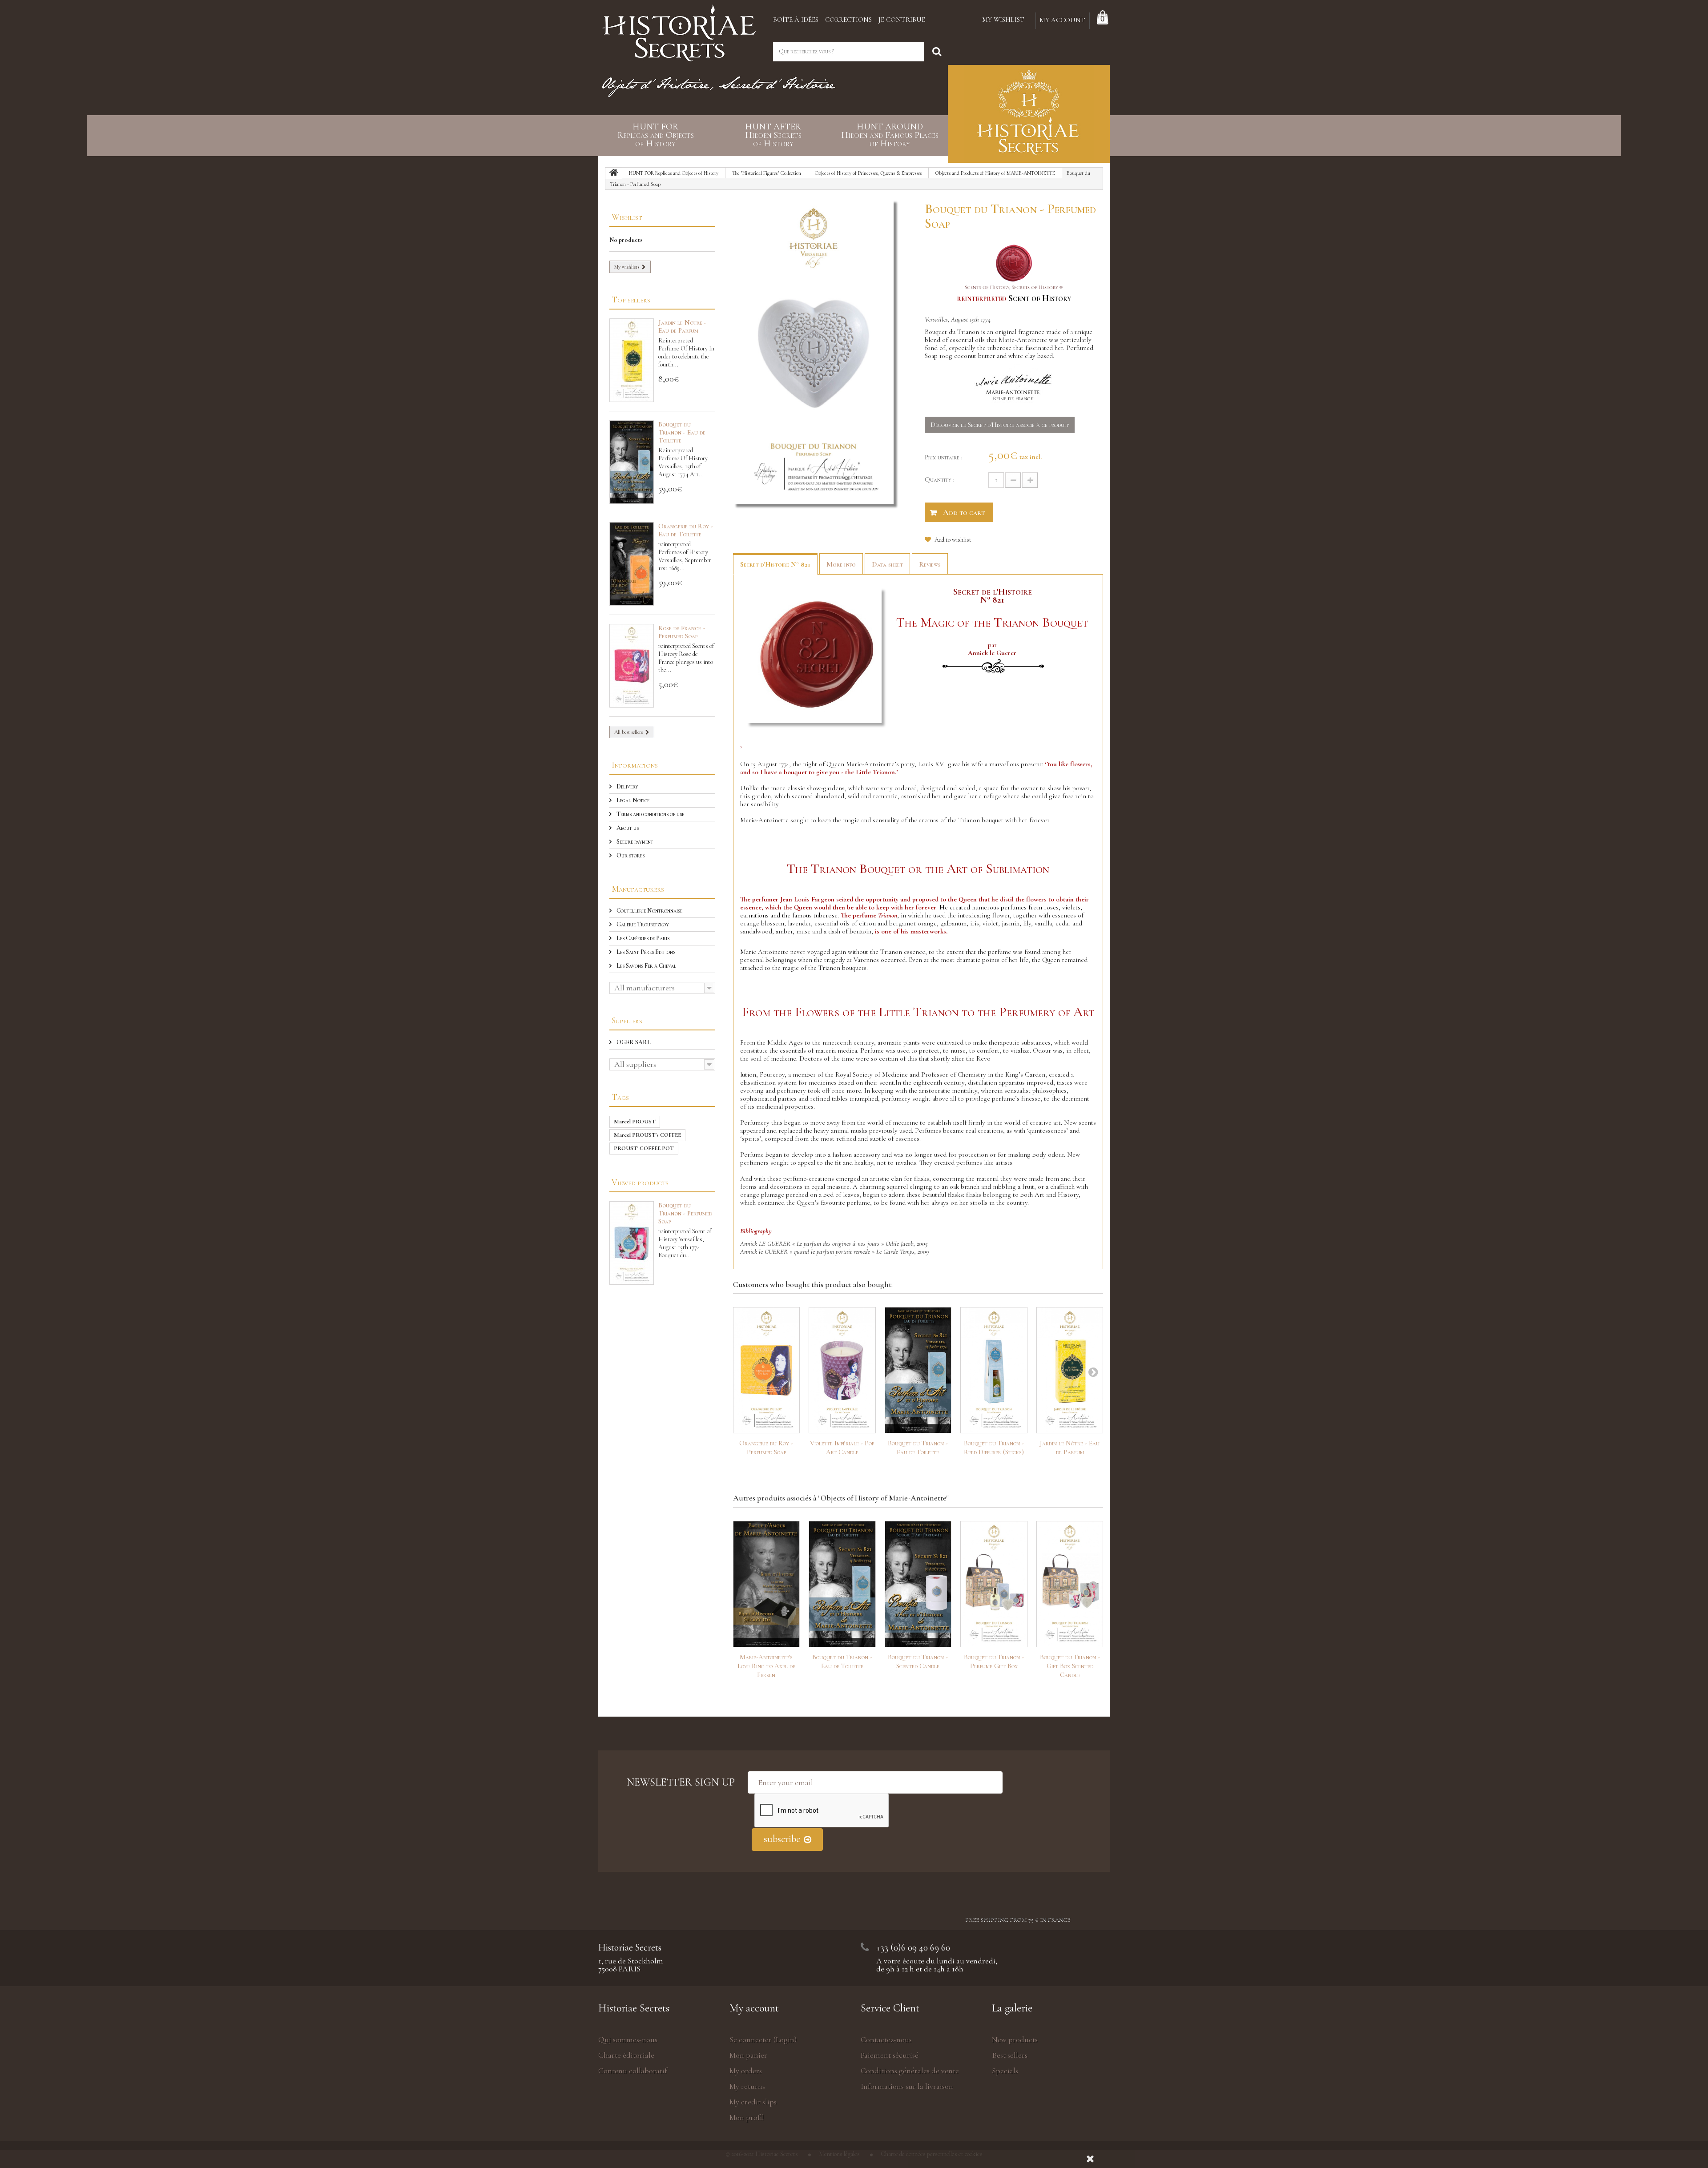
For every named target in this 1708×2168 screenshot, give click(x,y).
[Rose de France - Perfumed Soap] (632, 666)
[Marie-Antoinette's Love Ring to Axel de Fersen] (767, 1584)
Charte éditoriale (626, 2055)
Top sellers (631, 300)
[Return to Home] (614, 173)
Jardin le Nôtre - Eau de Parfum (682, 326)
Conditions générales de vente (910, 2071)
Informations (635, 765)
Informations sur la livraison (907, 2086)
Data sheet (887, 564)
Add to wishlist (952, 540)
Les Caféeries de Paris (642, 938)
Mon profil (747, 2117)
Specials (1005, 2071)
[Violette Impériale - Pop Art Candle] (842, 1370)
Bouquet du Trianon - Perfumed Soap (685, 1213)
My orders (746, 2071)
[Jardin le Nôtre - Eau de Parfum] (1070, 1370)
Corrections (848, 20)
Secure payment (634, 842)
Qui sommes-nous (628, 2039)
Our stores (630, 855)
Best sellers (1010, 2055)
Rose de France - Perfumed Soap (682, 632)
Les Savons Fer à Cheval (646, 966)
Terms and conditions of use (650, 814)
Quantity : (940, 479)
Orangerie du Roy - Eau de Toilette (686, 530)
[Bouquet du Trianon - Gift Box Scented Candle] (1070, 1584)
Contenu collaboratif (633, 2071)
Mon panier (748, 2055)
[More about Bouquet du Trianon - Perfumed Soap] (632, 1243)
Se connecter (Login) (763, 2039)
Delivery (627, 786)
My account (754, 2008)
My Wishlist (1003, 20)
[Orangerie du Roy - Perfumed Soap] (767, 1370)
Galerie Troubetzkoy (642, 924)
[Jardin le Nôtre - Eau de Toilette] (632, 360)
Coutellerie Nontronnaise (649, 911)
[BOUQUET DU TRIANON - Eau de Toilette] (632, 462)
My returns (747, 2086)
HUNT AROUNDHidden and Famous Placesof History (890, 135)
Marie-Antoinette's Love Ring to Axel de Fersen (766, 1666)
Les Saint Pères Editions (645, 952)
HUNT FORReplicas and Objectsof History (656, 135)
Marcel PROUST (635, 1122)
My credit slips (753, 2102)
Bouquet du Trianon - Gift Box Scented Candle (1070, 1666)
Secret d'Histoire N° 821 (775, 564)
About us (627, 828)
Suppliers (627, 1020)
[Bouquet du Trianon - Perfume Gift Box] (994, 1584)
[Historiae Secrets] (679, 30)
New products (1015, 2039)
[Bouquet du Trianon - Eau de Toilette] (918, 1370)
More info (841, 564)
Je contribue (902, 20)
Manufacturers (638, 889)
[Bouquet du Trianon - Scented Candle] (918, 1584)
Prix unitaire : (944, 457)
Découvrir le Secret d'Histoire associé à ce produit (1000, 425)
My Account (1062, 20)
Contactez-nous (886, 2039)
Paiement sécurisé (890, 2055)
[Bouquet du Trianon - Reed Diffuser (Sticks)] (994, 1370)
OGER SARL (633, 1042)
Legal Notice (632, 800)
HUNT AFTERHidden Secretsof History (773, 135)
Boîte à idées (796, 20)
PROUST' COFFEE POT (644, 1148)
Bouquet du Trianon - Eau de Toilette (682, 432)
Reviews (930, 564)
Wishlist (627, 217)
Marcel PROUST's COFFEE (647, 1135)
